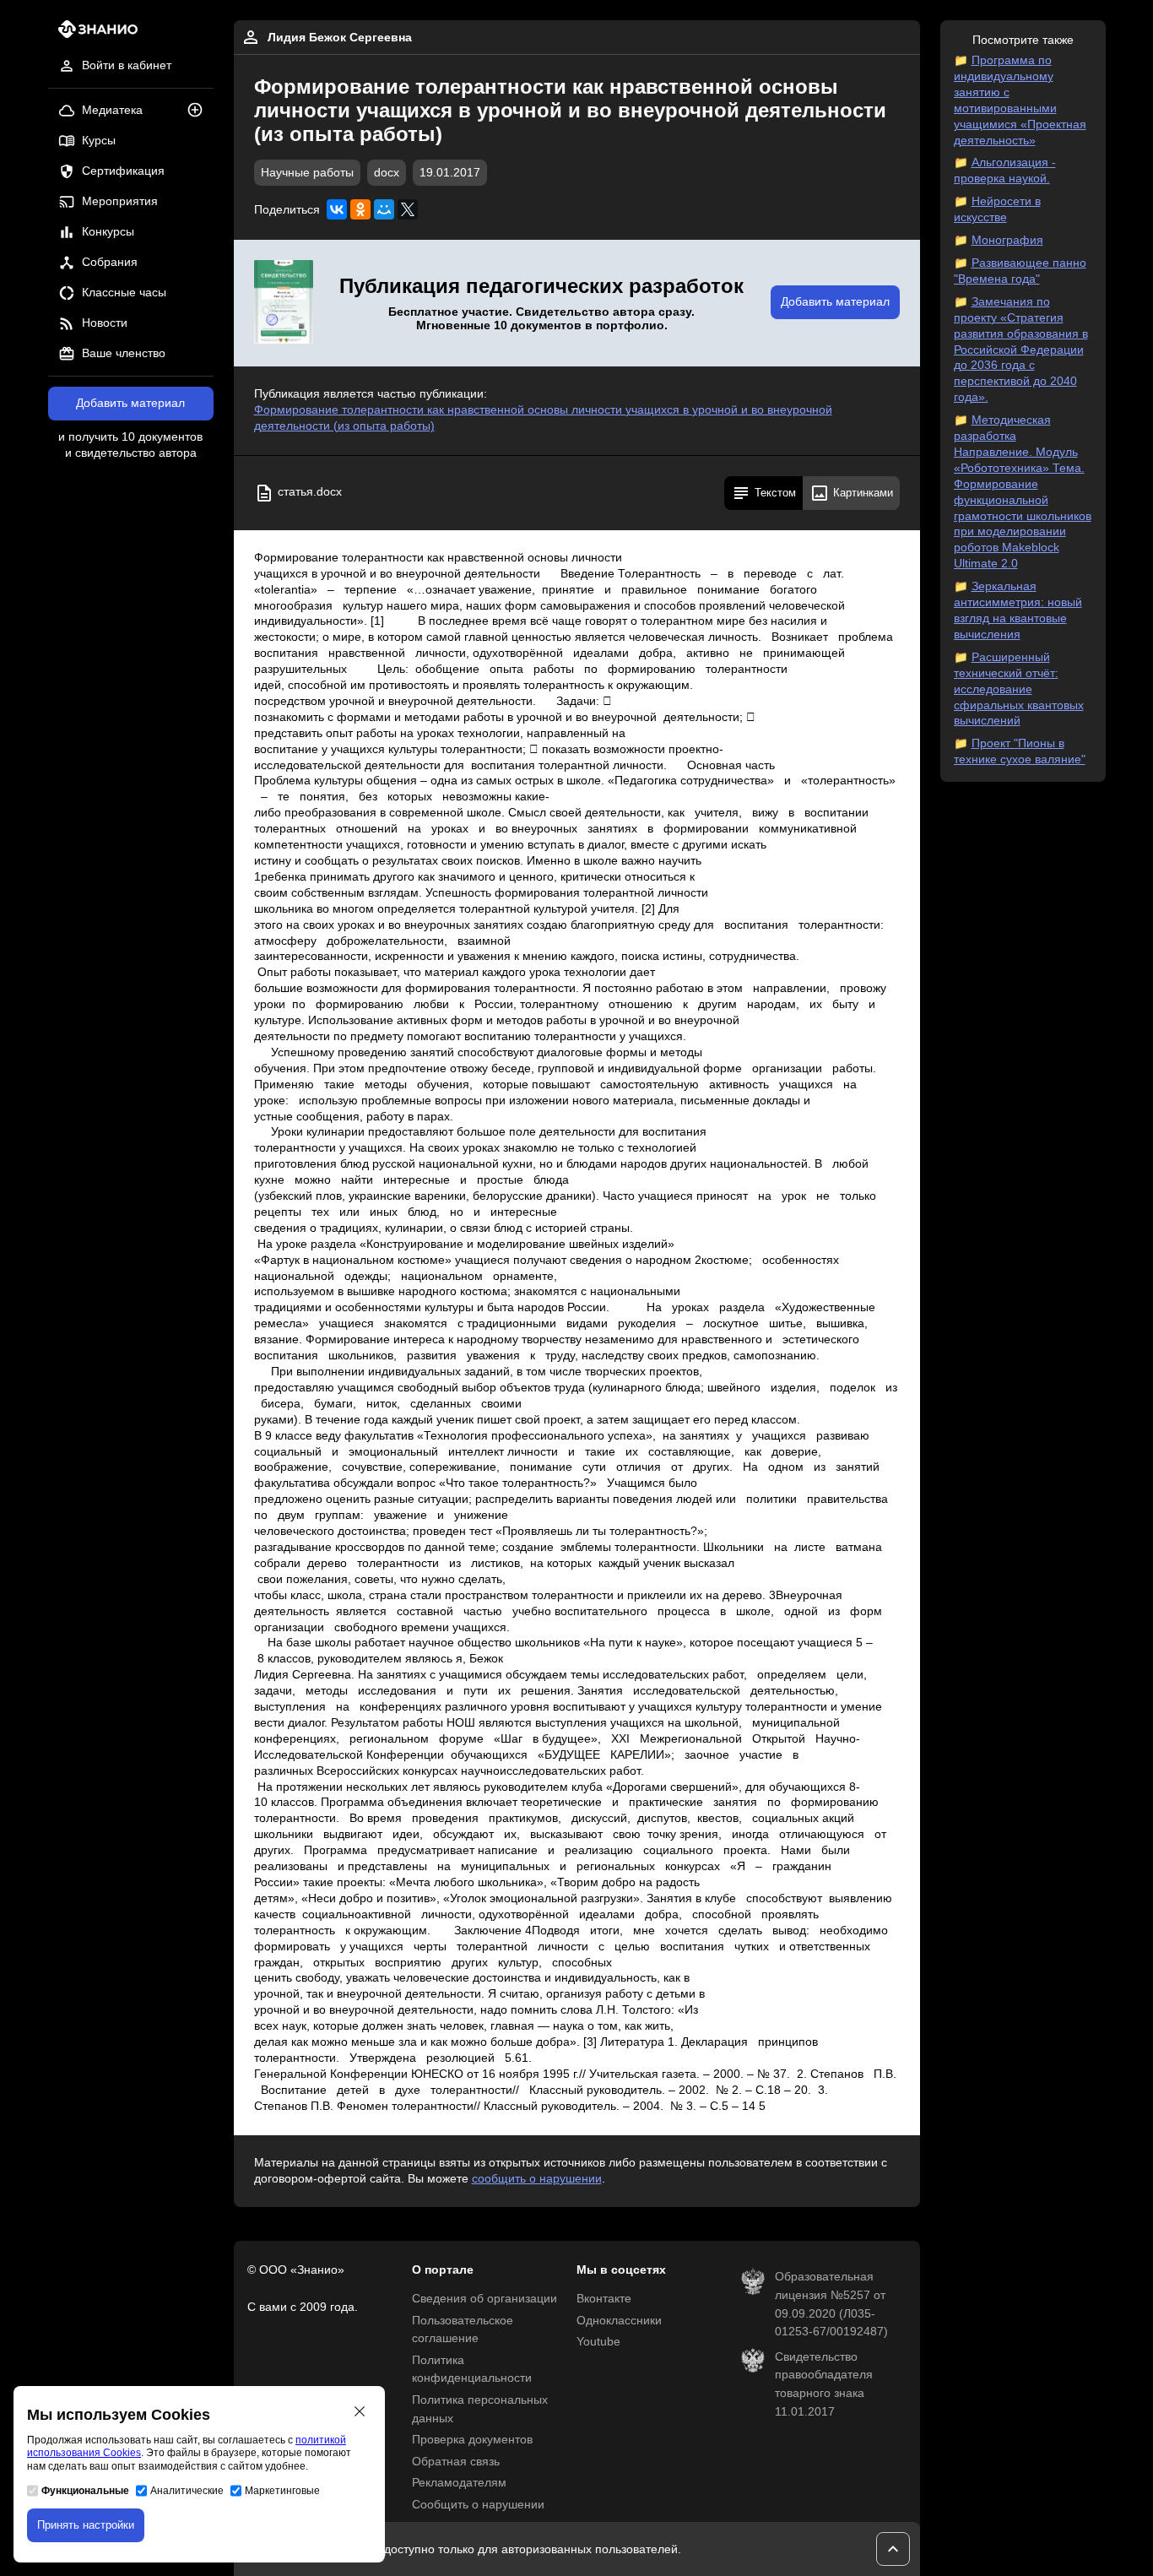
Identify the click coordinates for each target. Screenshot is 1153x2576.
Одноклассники (619, 2321)
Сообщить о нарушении (478, 2505)
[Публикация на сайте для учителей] (284, 303)
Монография (1007, 240)
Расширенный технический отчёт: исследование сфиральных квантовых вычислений (1019, 689)
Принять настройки (86, 2525)
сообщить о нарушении (537, 2179)
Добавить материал (130, 403)
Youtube (598, 2342)
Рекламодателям (459, 2483)
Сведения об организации (484, 2299)
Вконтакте (604, 2299)
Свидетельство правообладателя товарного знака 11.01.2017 (824, 2384)
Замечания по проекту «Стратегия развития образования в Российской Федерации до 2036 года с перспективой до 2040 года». (1021, 350)
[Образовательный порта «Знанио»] (93, 34)
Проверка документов (472, 2440)
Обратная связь (456, 2462)
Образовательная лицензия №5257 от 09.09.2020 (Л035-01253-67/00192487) (831, 2304)
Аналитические (187, 2491)
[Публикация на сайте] (200, 111)
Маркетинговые (282, 2491)
